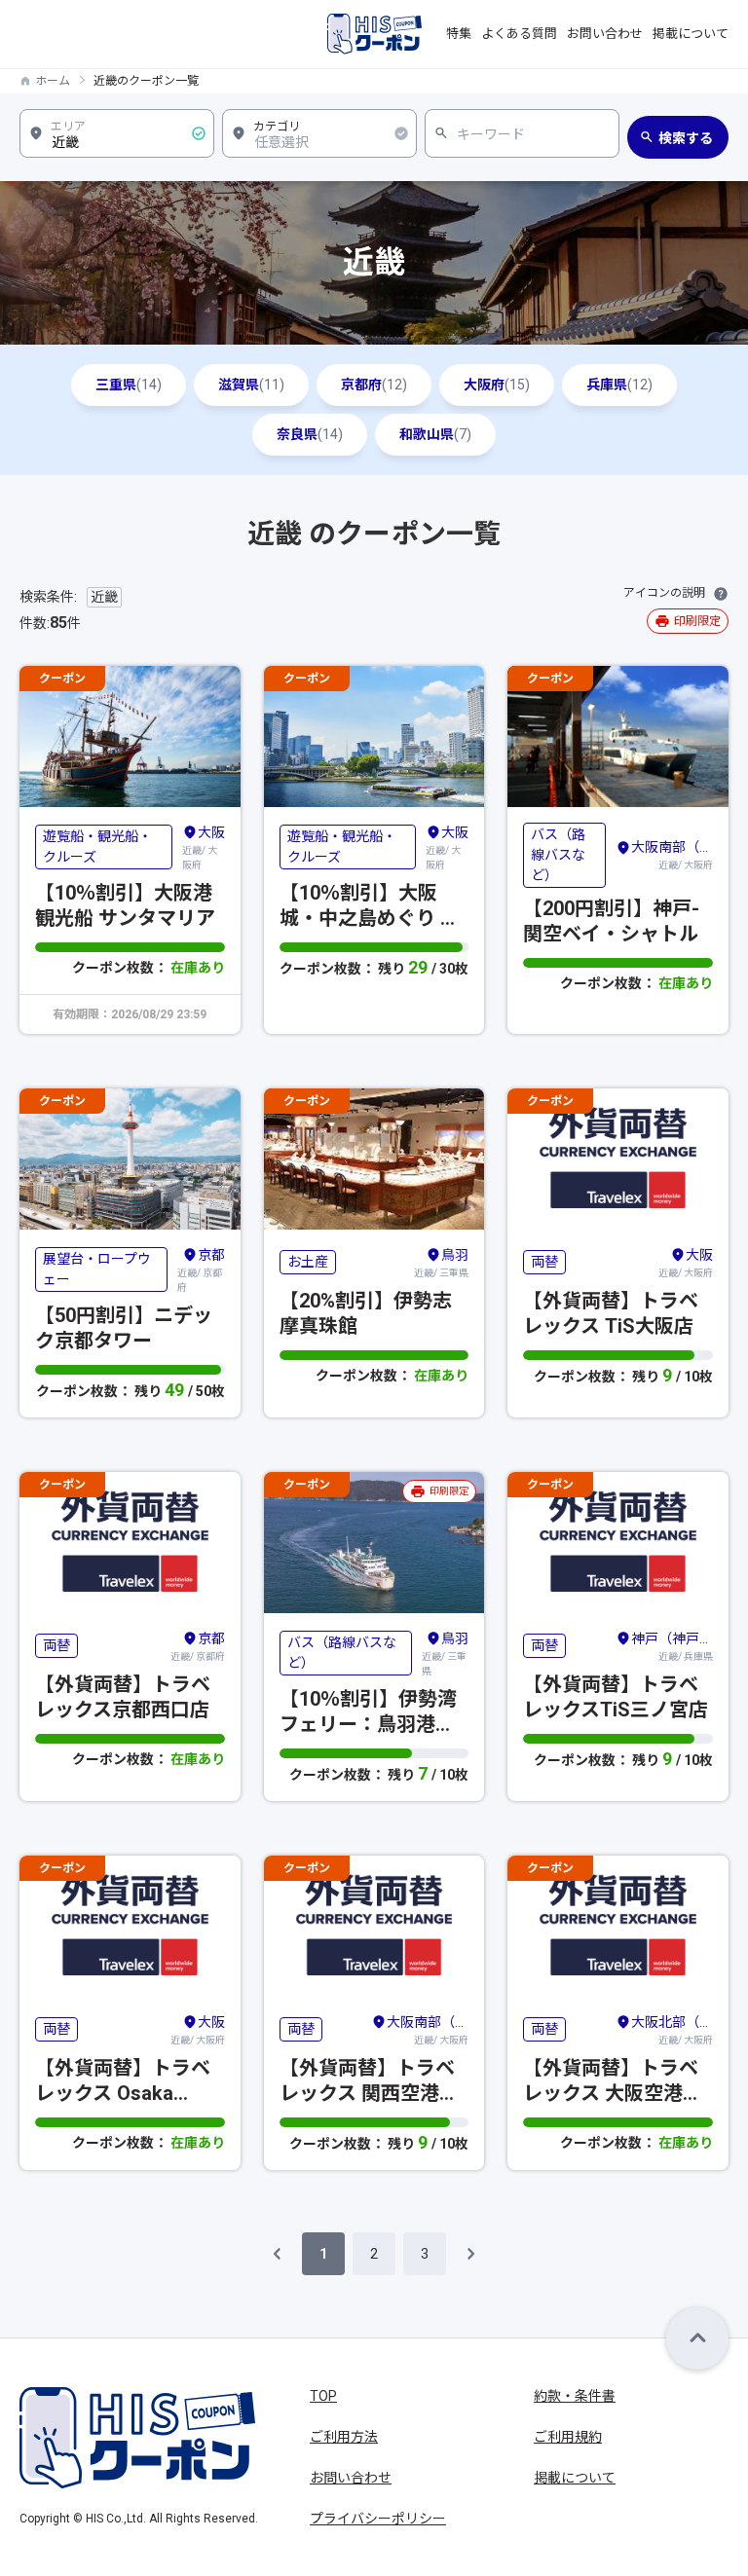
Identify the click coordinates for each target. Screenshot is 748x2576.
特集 (459, 34)
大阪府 (497, 385)
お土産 (308, 1262)
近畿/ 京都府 (201, 1270)
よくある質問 (519, 34)
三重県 (129, 385)
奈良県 (310, 434)
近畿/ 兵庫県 (672, 1646)
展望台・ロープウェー (97, 1269)
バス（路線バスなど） (558, 855)
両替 (544, 1262)
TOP (323, 2396)
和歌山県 (435, 434)
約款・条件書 (575, 2396)
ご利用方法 (344, 2437)
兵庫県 (619, 385)
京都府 (374, 385)
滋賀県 (251, 385)
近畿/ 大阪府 (204, 847)
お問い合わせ (605, 34)
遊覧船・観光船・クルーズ (97, 846)
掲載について (691, 34)
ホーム (53, 81)
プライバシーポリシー (378, 2519)
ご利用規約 (568, 2437)
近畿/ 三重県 (441, 1263)
